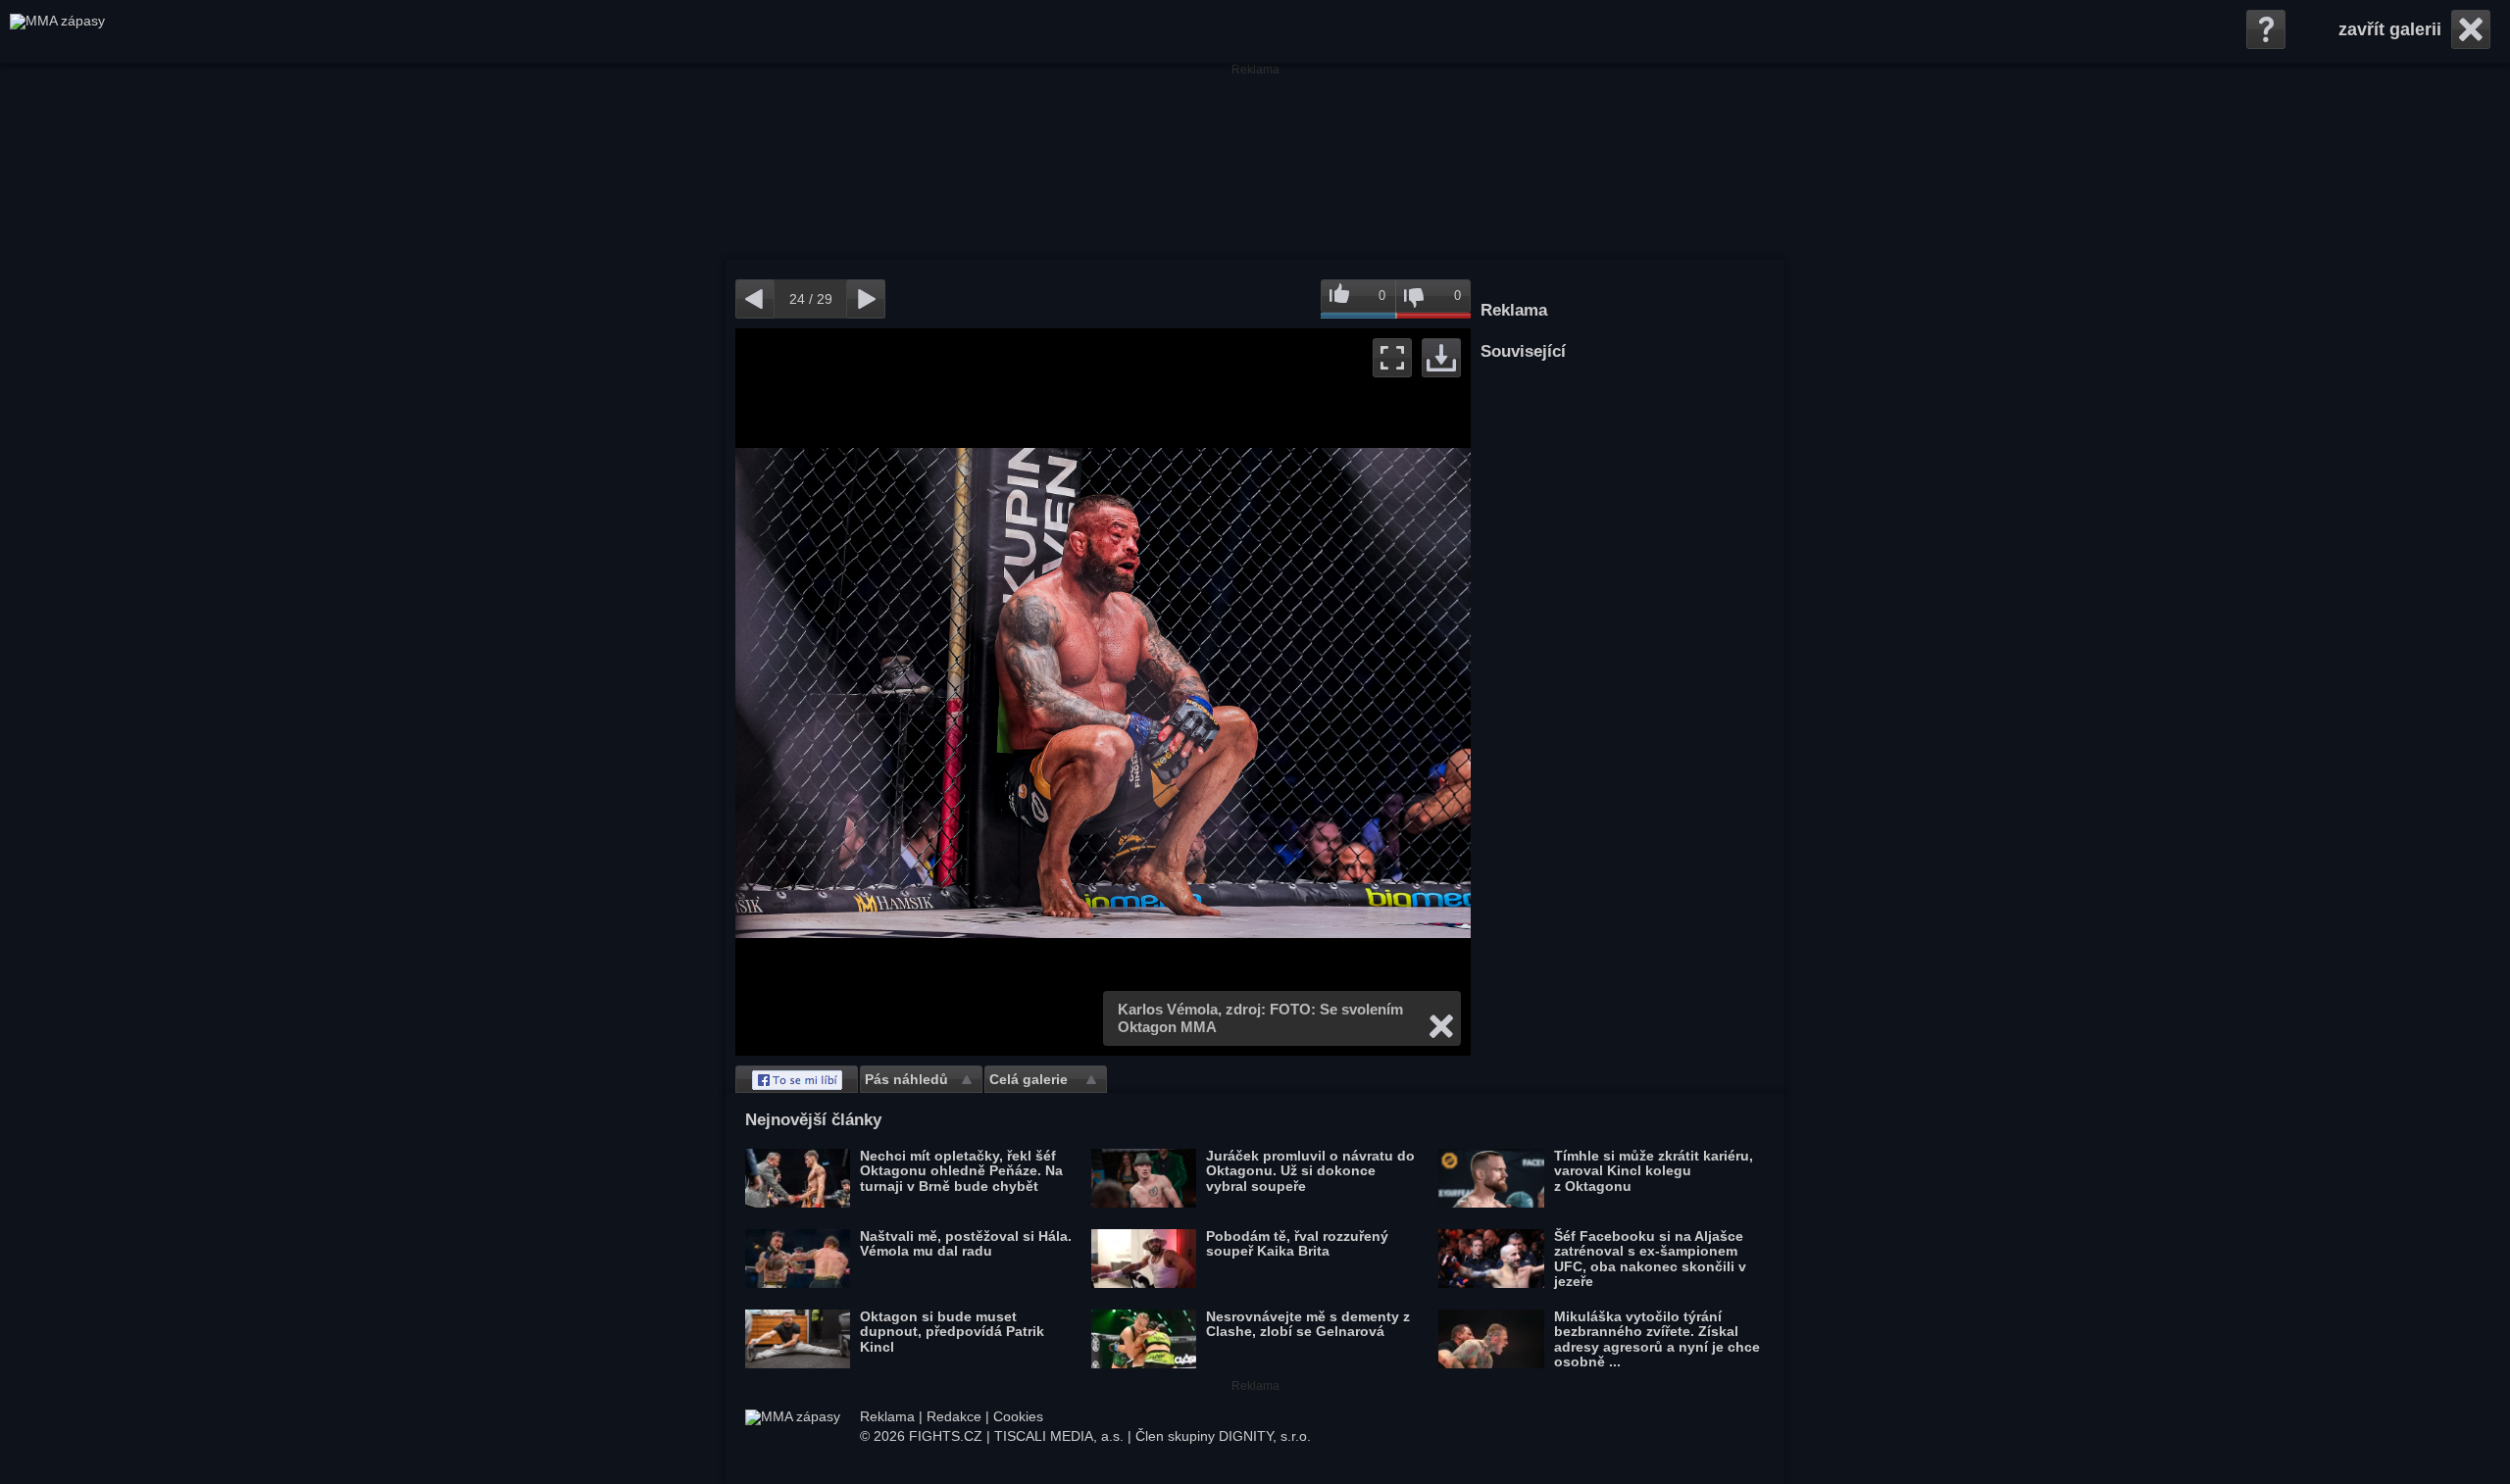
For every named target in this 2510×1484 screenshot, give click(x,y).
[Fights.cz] (57, 31)
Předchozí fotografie (919, 692)
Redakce (954, 1416)
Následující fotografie (1287, 692)
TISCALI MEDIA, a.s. (1059, 1436)
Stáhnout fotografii (1441, 358)
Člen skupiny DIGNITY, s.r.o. (1223, 1436)
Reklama (887, 1416)
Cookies (1018, 1416)
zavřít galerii (2390, 29)
